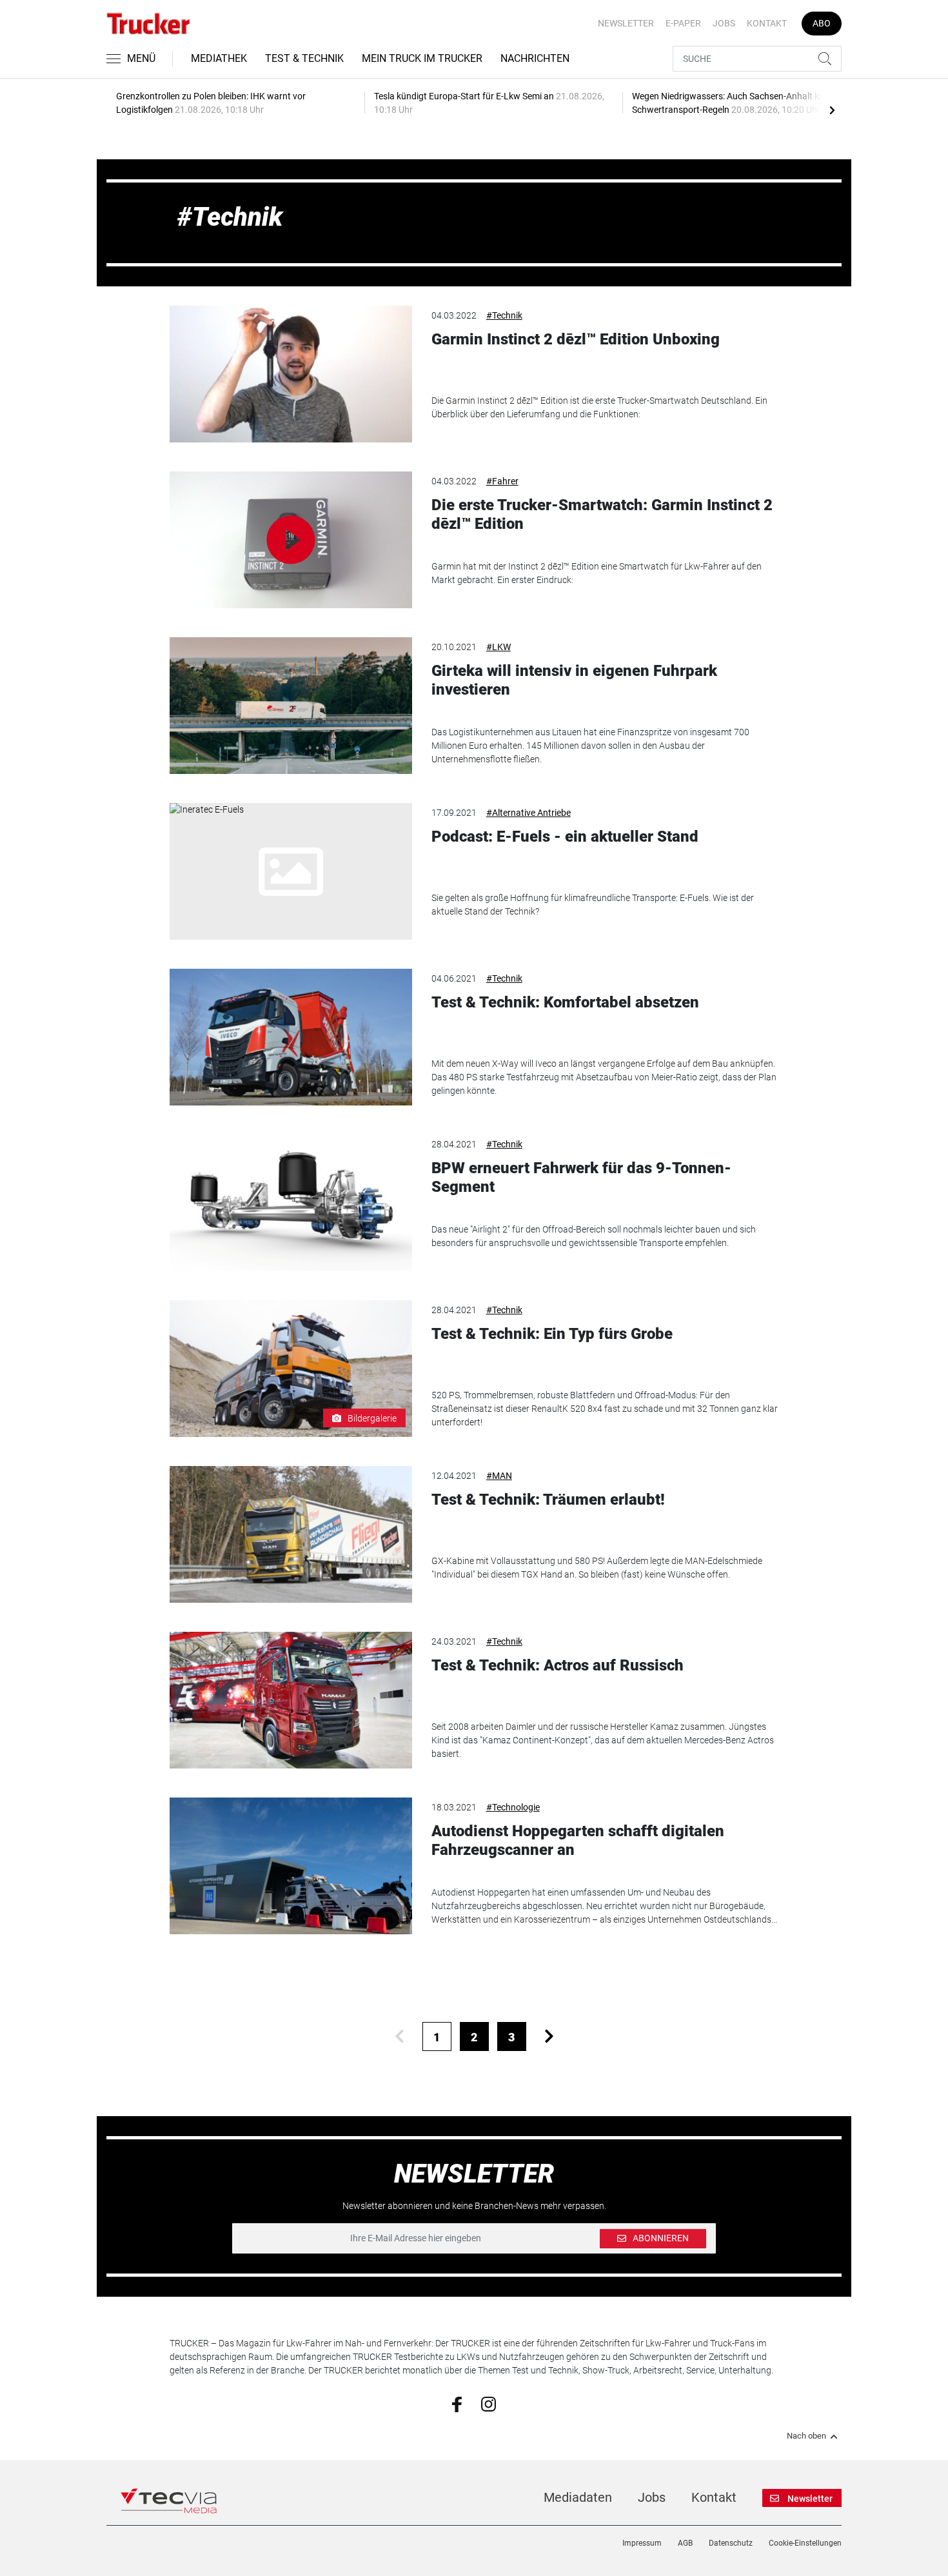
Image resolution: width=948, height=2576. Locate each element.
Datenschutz (731, 2543)
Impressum (642, 2543)
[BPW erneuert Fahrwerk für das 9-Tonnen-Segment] (291, 1203)
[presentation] (832, 110)
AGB (685, 2543)
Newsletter (626, 23)
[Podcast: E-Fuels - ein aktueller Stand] (291, 871)
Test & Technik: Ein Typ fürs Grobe (552, 1334)
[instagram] (489, 2403)
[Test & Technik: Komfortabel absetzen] (291, 1037)
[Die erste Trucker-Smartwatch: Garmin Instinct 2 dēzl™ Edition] (291, 540)
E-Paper (683, 23)
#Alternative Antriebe (528, 813)
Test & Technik (304, 58)
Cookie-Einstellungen (805, 2543)
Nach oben (806, 2436)
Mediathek (219, 58)
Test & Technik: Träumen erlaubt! (548, 1500)
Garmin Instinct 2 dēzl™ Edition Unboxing (576, 339)
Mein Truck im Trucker (422, 58)
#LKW (499, 647)
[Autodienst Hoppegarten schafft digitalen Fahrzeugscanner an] (291, 1866)
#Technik (504, 315)
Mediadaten (578, 2497)
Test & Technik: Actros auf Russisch (558, 1665)
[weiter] (549, 2036)
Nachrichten (535, 58)
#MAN (499, 1476)
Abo (822, 23)
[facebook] (457, 2404)
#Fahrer (502, 481)
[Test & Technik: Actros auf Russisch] (291, 1700)
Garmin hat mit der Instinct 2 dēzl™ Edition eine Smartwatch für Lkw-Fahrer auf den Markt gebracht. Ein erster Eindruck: (597, 573)
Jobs (724, 23)
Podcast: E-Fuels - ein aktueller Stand (565, 837)
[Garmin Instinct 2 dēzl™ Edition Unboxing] (291, 374)
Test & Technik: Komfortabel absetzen (565, 1002)
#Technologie (513, 1807)
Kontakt (767, 23)
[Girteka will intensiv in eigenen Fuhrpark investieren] (291, 706)
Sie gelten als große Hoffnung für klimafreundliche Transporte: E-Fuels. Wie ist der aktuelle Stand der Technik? (593, 905)
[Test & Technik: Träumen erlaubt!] (291, 1534)
